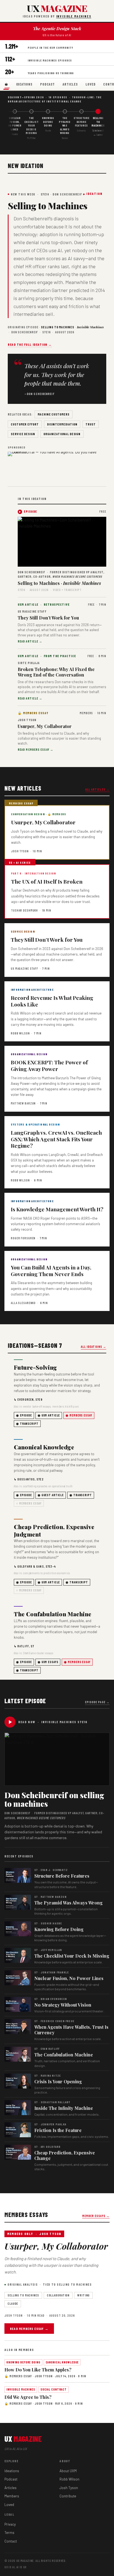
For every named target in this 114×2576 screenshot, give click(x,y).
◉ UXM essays (48, 1662)
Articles (70, 84)
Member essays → (96, 2216)
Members (12, 2496)
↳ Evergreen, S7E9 (28, 1399)
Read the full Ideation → (30, 344)
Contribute (68, 2496)
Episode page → (97, 1702)
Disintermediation (62, 424)
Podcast (47, 84)
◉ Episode (24, 1415)
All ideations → (94, 1347)
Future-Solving (35, 1367)
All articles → (97, 789)
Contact (11, 2541)
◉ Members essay (79, 1415)
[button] (62, 542)
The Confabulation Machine (53, 1614)
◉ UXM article (49, 1415)
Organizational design (62, 434)
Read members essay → (29, 2329)
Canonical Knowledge (44, 1447)
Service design (23, 434)
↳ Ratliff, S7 (24, 1646)
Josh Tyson (69, 2488)
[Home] (6, 85)
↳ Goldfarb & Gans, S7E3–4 (35, 1566)
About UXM (68, 2471)
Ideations (24, 84)
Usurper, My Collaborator (56, 2246)
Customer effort (25, 424)
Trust (91, 424)
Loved (90, 84)
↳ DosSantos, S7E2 (29, 1479)
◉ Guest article (51, 1495)
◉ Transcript (27, 1423)
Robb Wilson (69, 2479)
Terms (9, 2533)
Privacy (10, 2524)
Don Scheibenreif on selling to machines (54, 1799)
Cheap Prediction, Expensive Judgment (54, 1530)
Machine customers (54, 414)
